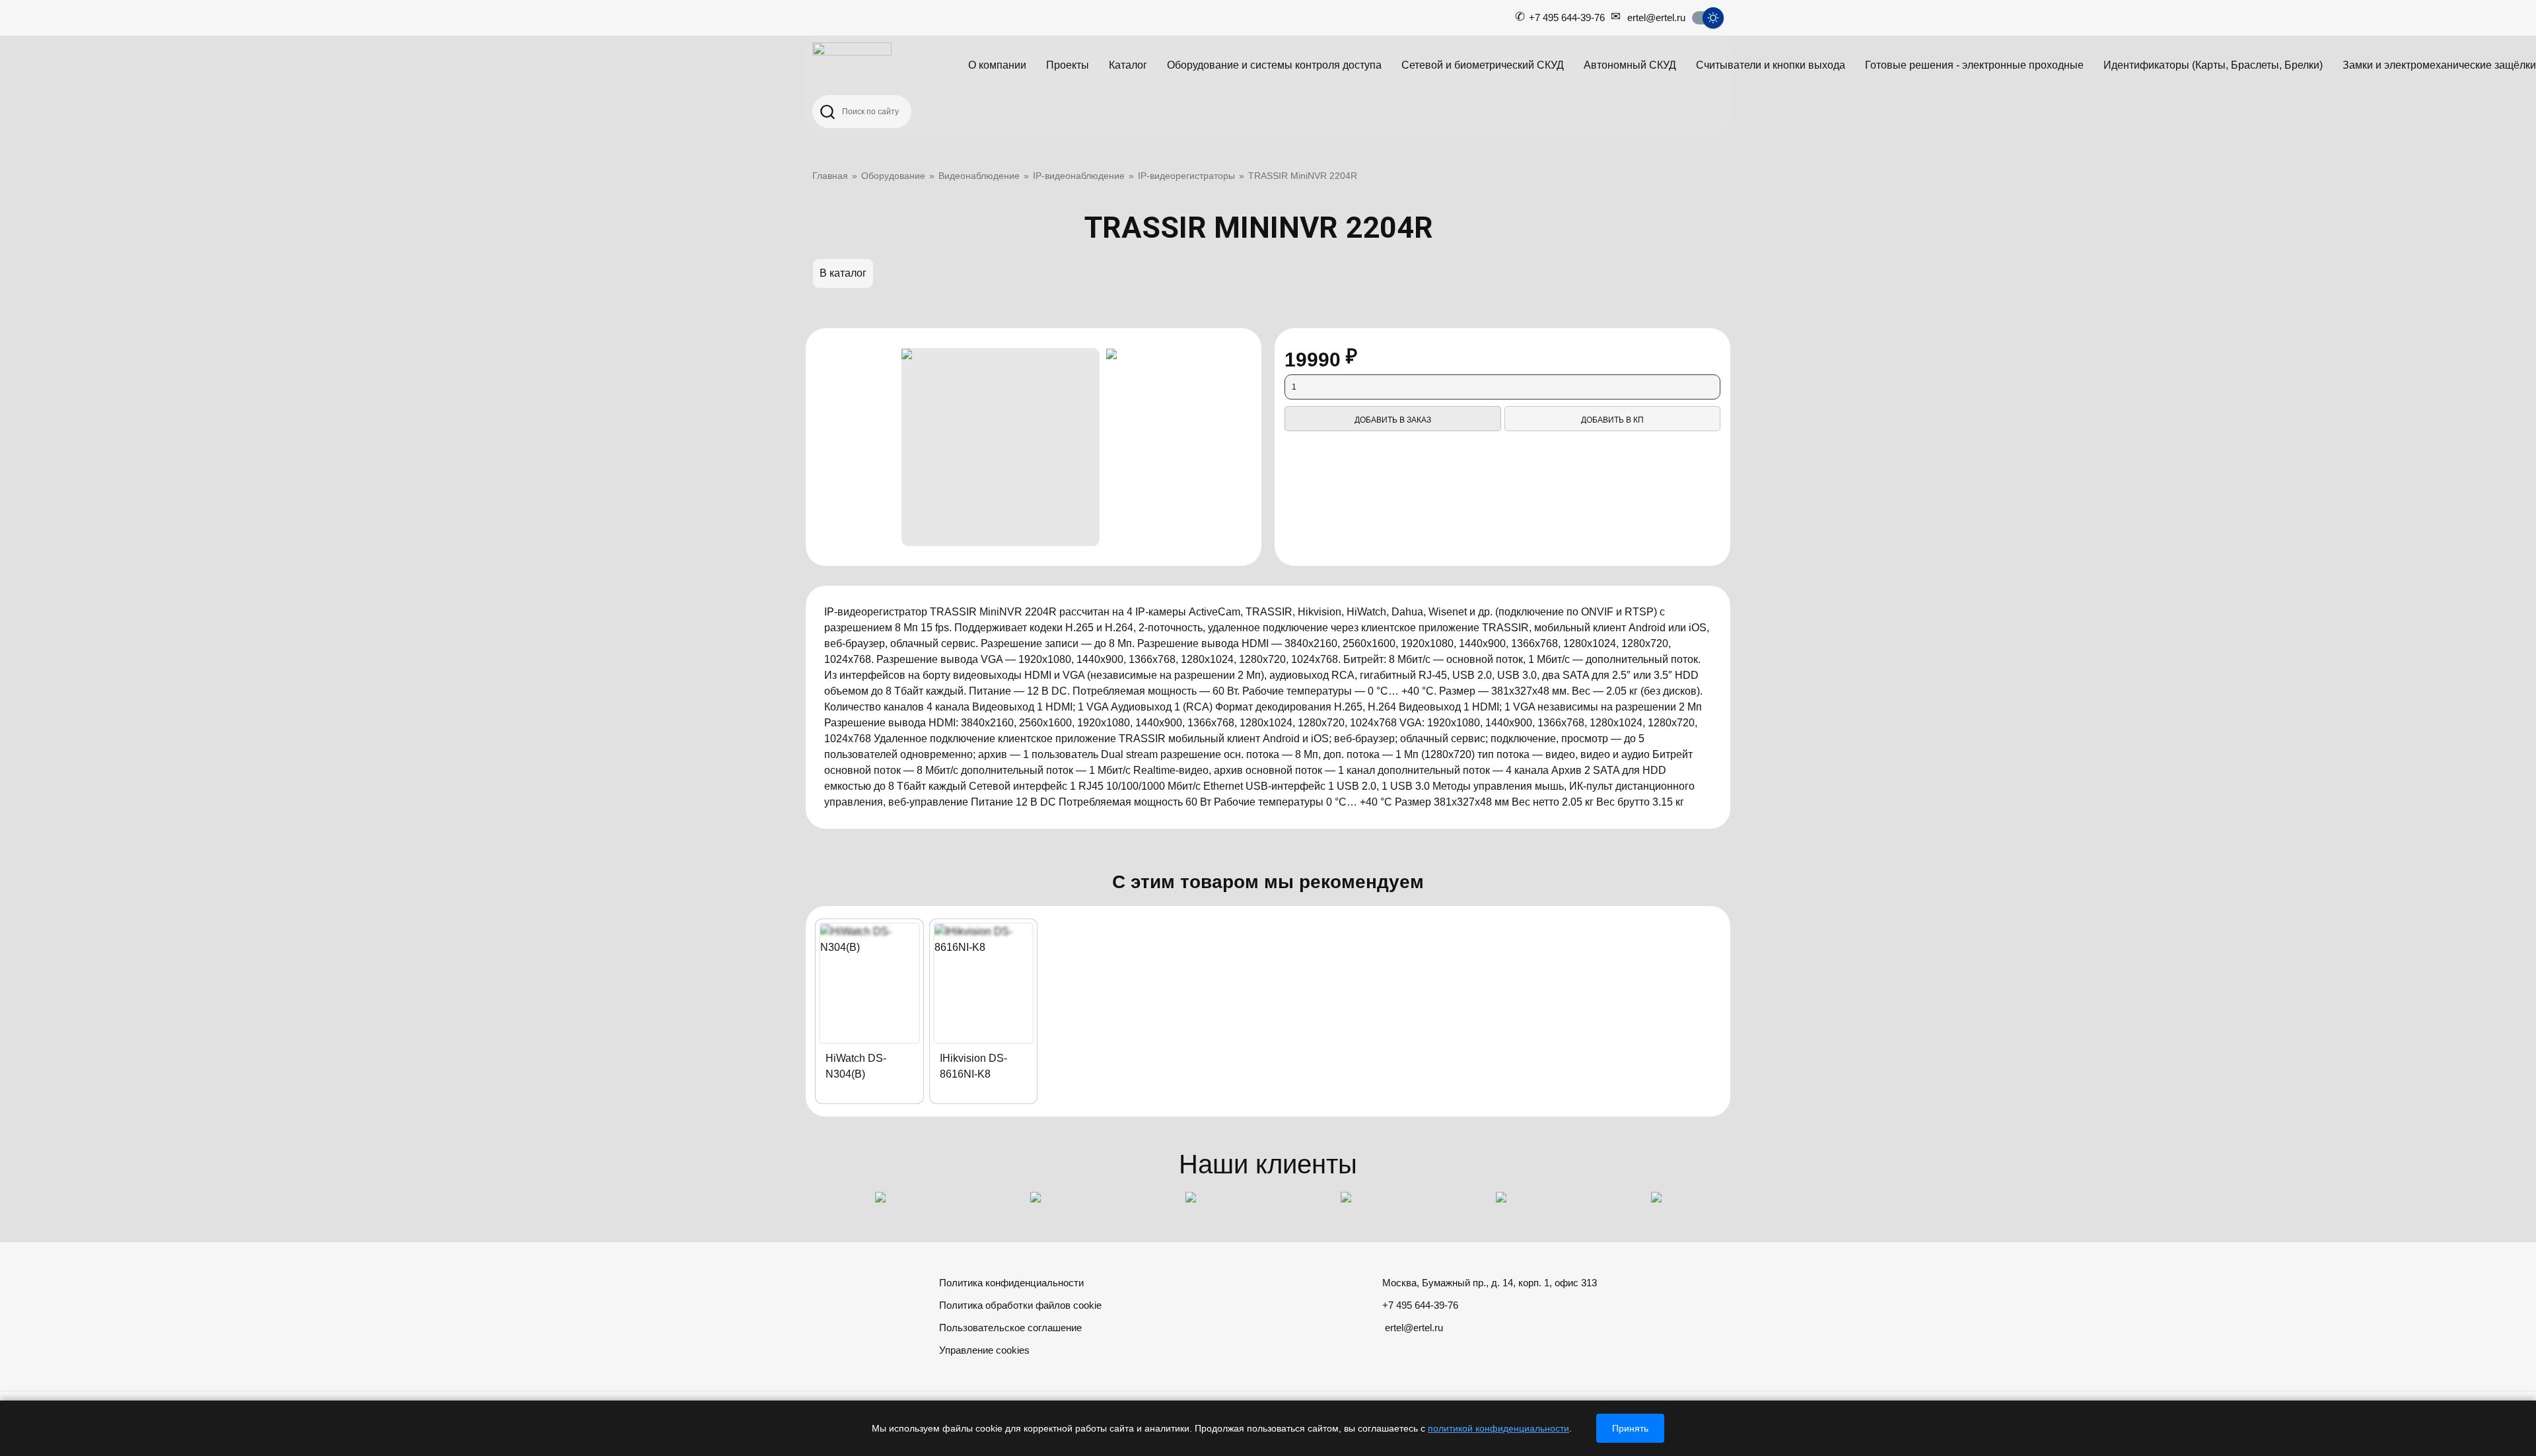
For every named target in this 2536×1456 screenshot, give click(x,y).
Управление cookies (984, 1350)
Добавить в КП (1612, 420)
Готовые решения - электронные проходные (1974, 65)
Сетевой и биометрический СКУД (1483, 65)
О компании (997, 65)
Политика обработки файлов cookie (1020, 1305)
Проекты (1068, 65)
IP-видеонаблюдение (1079, 176)
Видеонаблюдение (979, 176)
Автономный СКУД (1630, 65)
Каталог (1128, 65)
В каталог (843, 273)
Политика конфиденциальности (1011, 1283)
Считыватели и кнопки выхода (1771, 65)
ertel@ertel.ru (1656, 17)
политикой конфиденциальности (1498, 1428)
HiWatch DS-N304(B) (856, 1066)
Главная (830, 176)
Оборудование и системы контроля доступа (1274, 65)
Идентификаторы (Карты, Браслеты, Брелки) (2213, 65)
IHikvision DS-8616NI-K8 (973, 1066)
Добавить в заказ (1393, 420)
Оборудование (893, 176)
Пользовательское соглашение (1010, 1328)
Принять (1630, 1428)
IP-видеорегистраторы (1186, 176)
